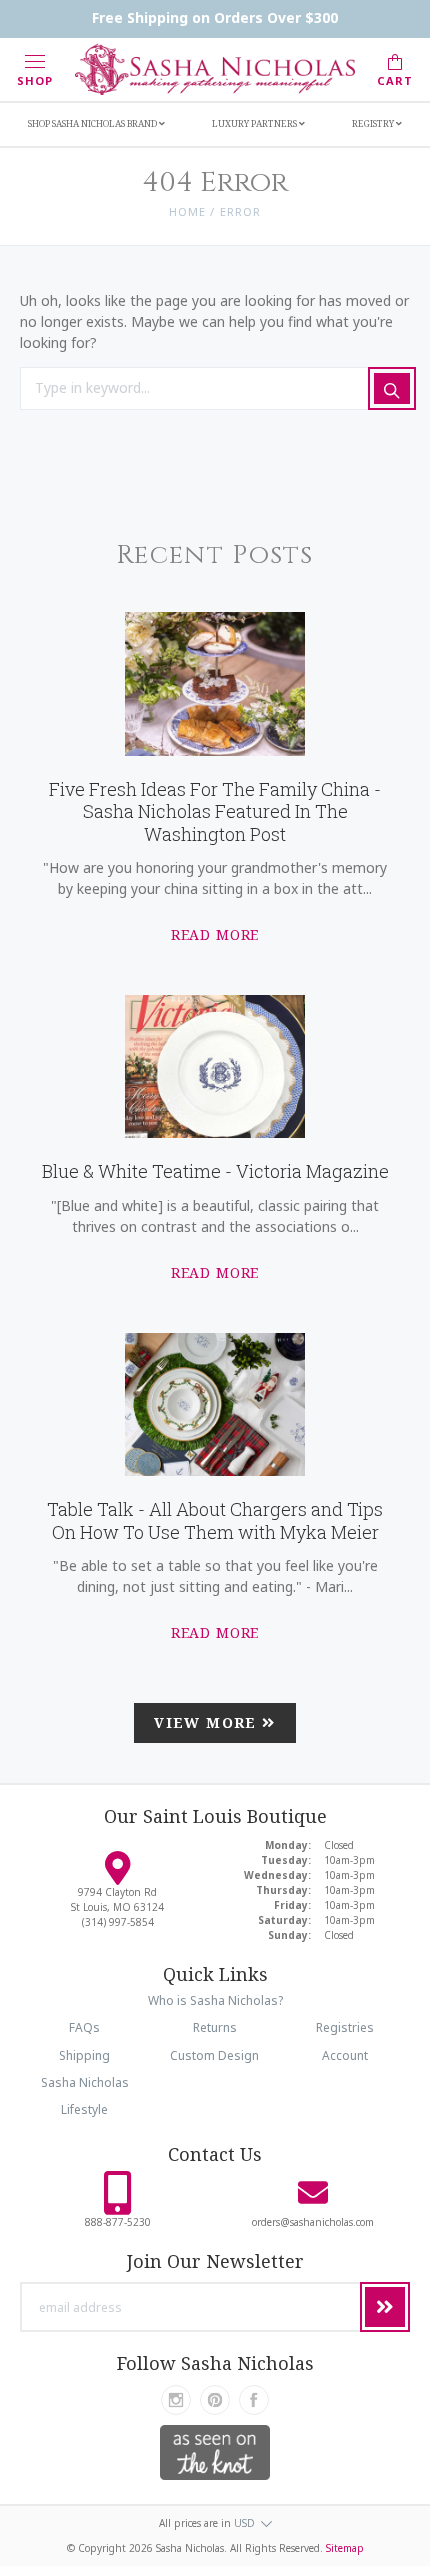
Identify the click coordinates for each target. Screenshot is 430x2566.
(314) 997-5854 (118, 1922)
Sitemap (345, 2548)
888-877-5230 (118, 2222)
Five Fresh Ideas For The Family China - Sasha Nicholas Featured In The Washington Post (215, 811)
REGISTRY (374, 123)
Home (187, 211)
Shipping (84, 2055)
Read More (215, 934)
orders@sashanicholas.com (313, 2222)
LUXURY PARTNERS (255, 123)
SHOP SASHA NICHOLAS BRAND (93, 123)
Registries (345, 2027)
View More (208, 1722)
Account (345, 2055)
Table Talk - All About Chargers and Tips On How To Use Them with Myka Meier (215, 1520)
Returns (215, 2027)
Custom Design (214, 2055)
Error (241, 211)
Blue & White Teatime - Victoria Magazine (215, 1171)
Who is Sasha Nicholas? (215, 2000)
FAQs (84, 2027)
